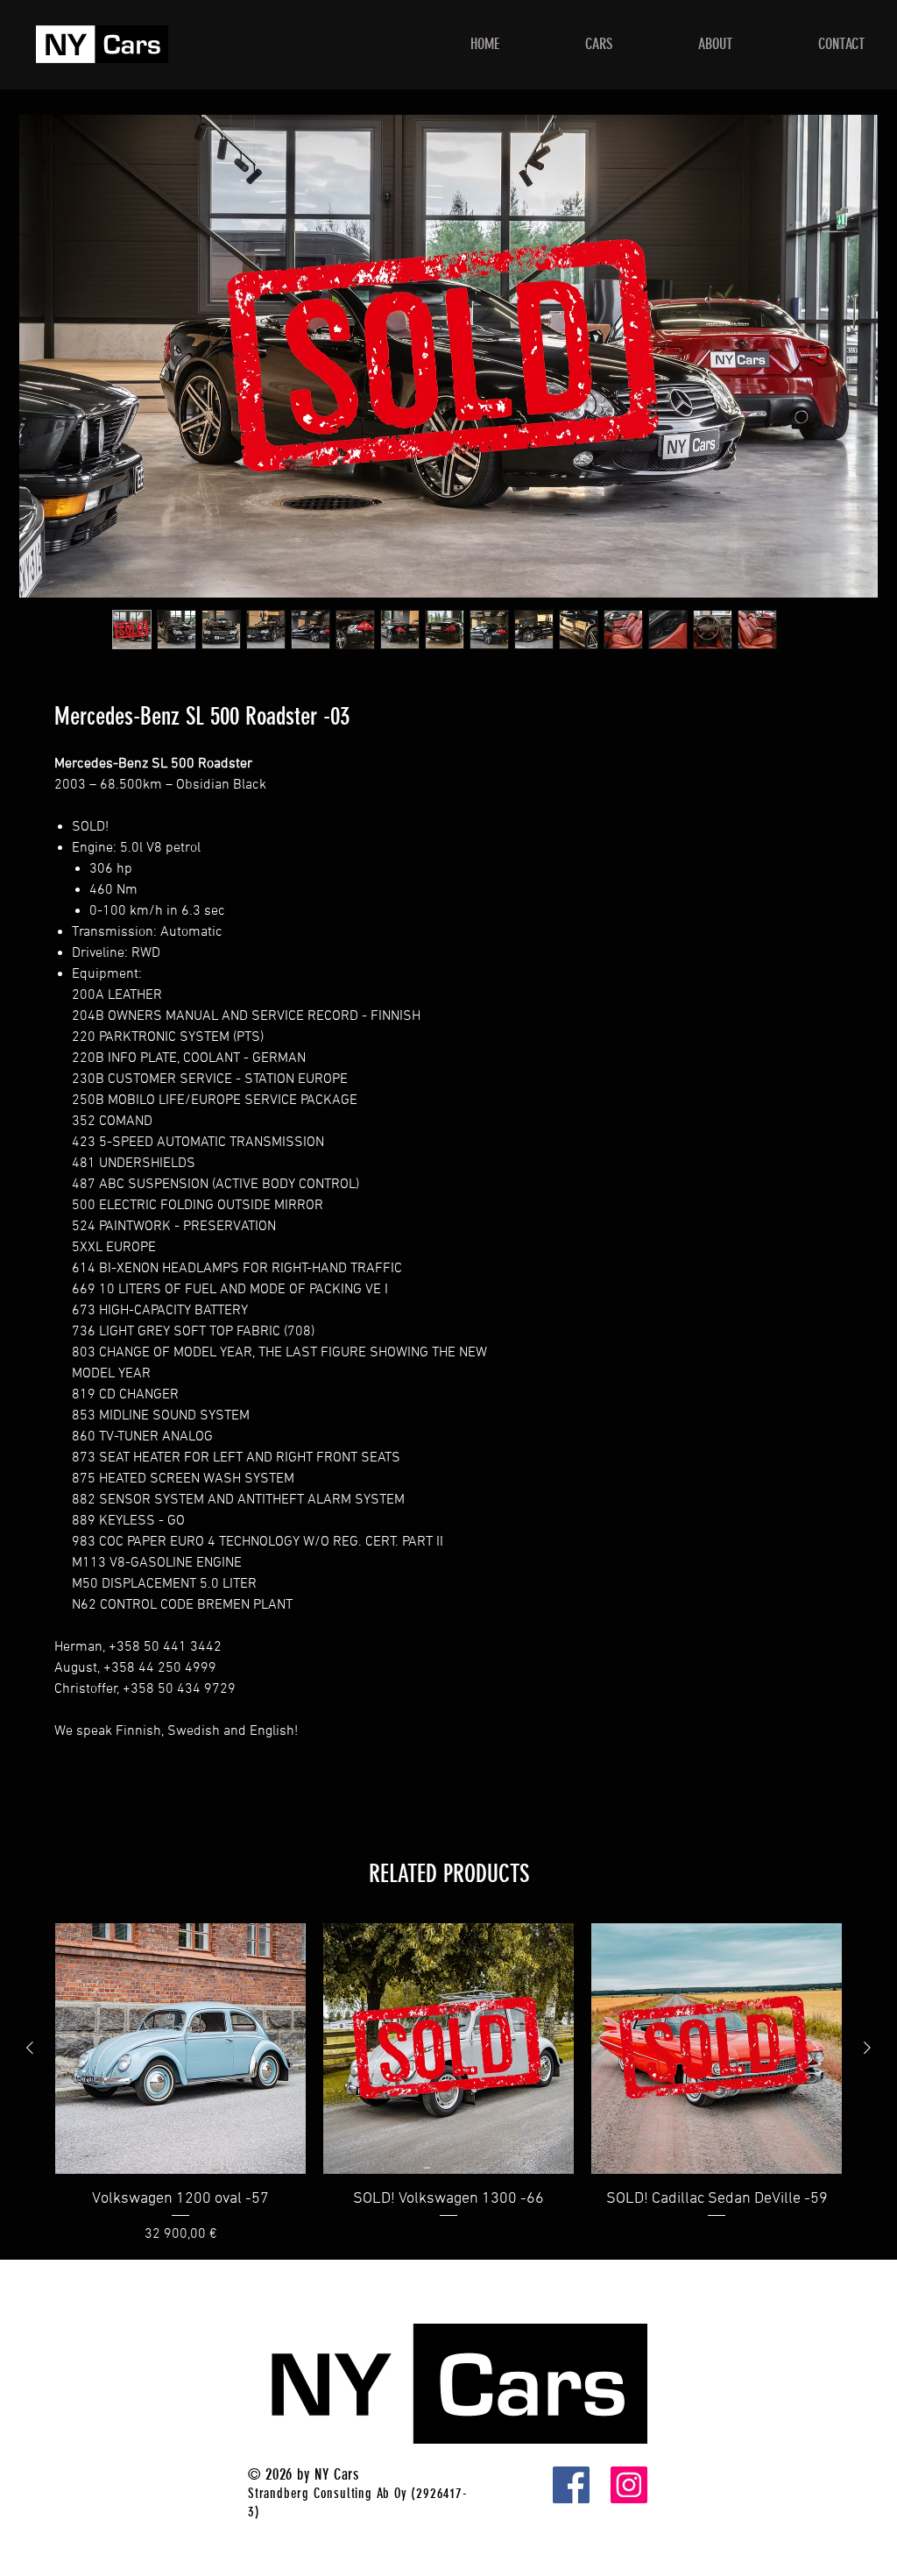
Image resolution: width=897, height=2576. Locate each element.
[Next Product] (867, 2048)
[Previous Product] (30, 2048)
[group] (448, 2084)
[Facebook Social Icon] (571, 2485)
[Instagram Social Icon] (629, 2485)
